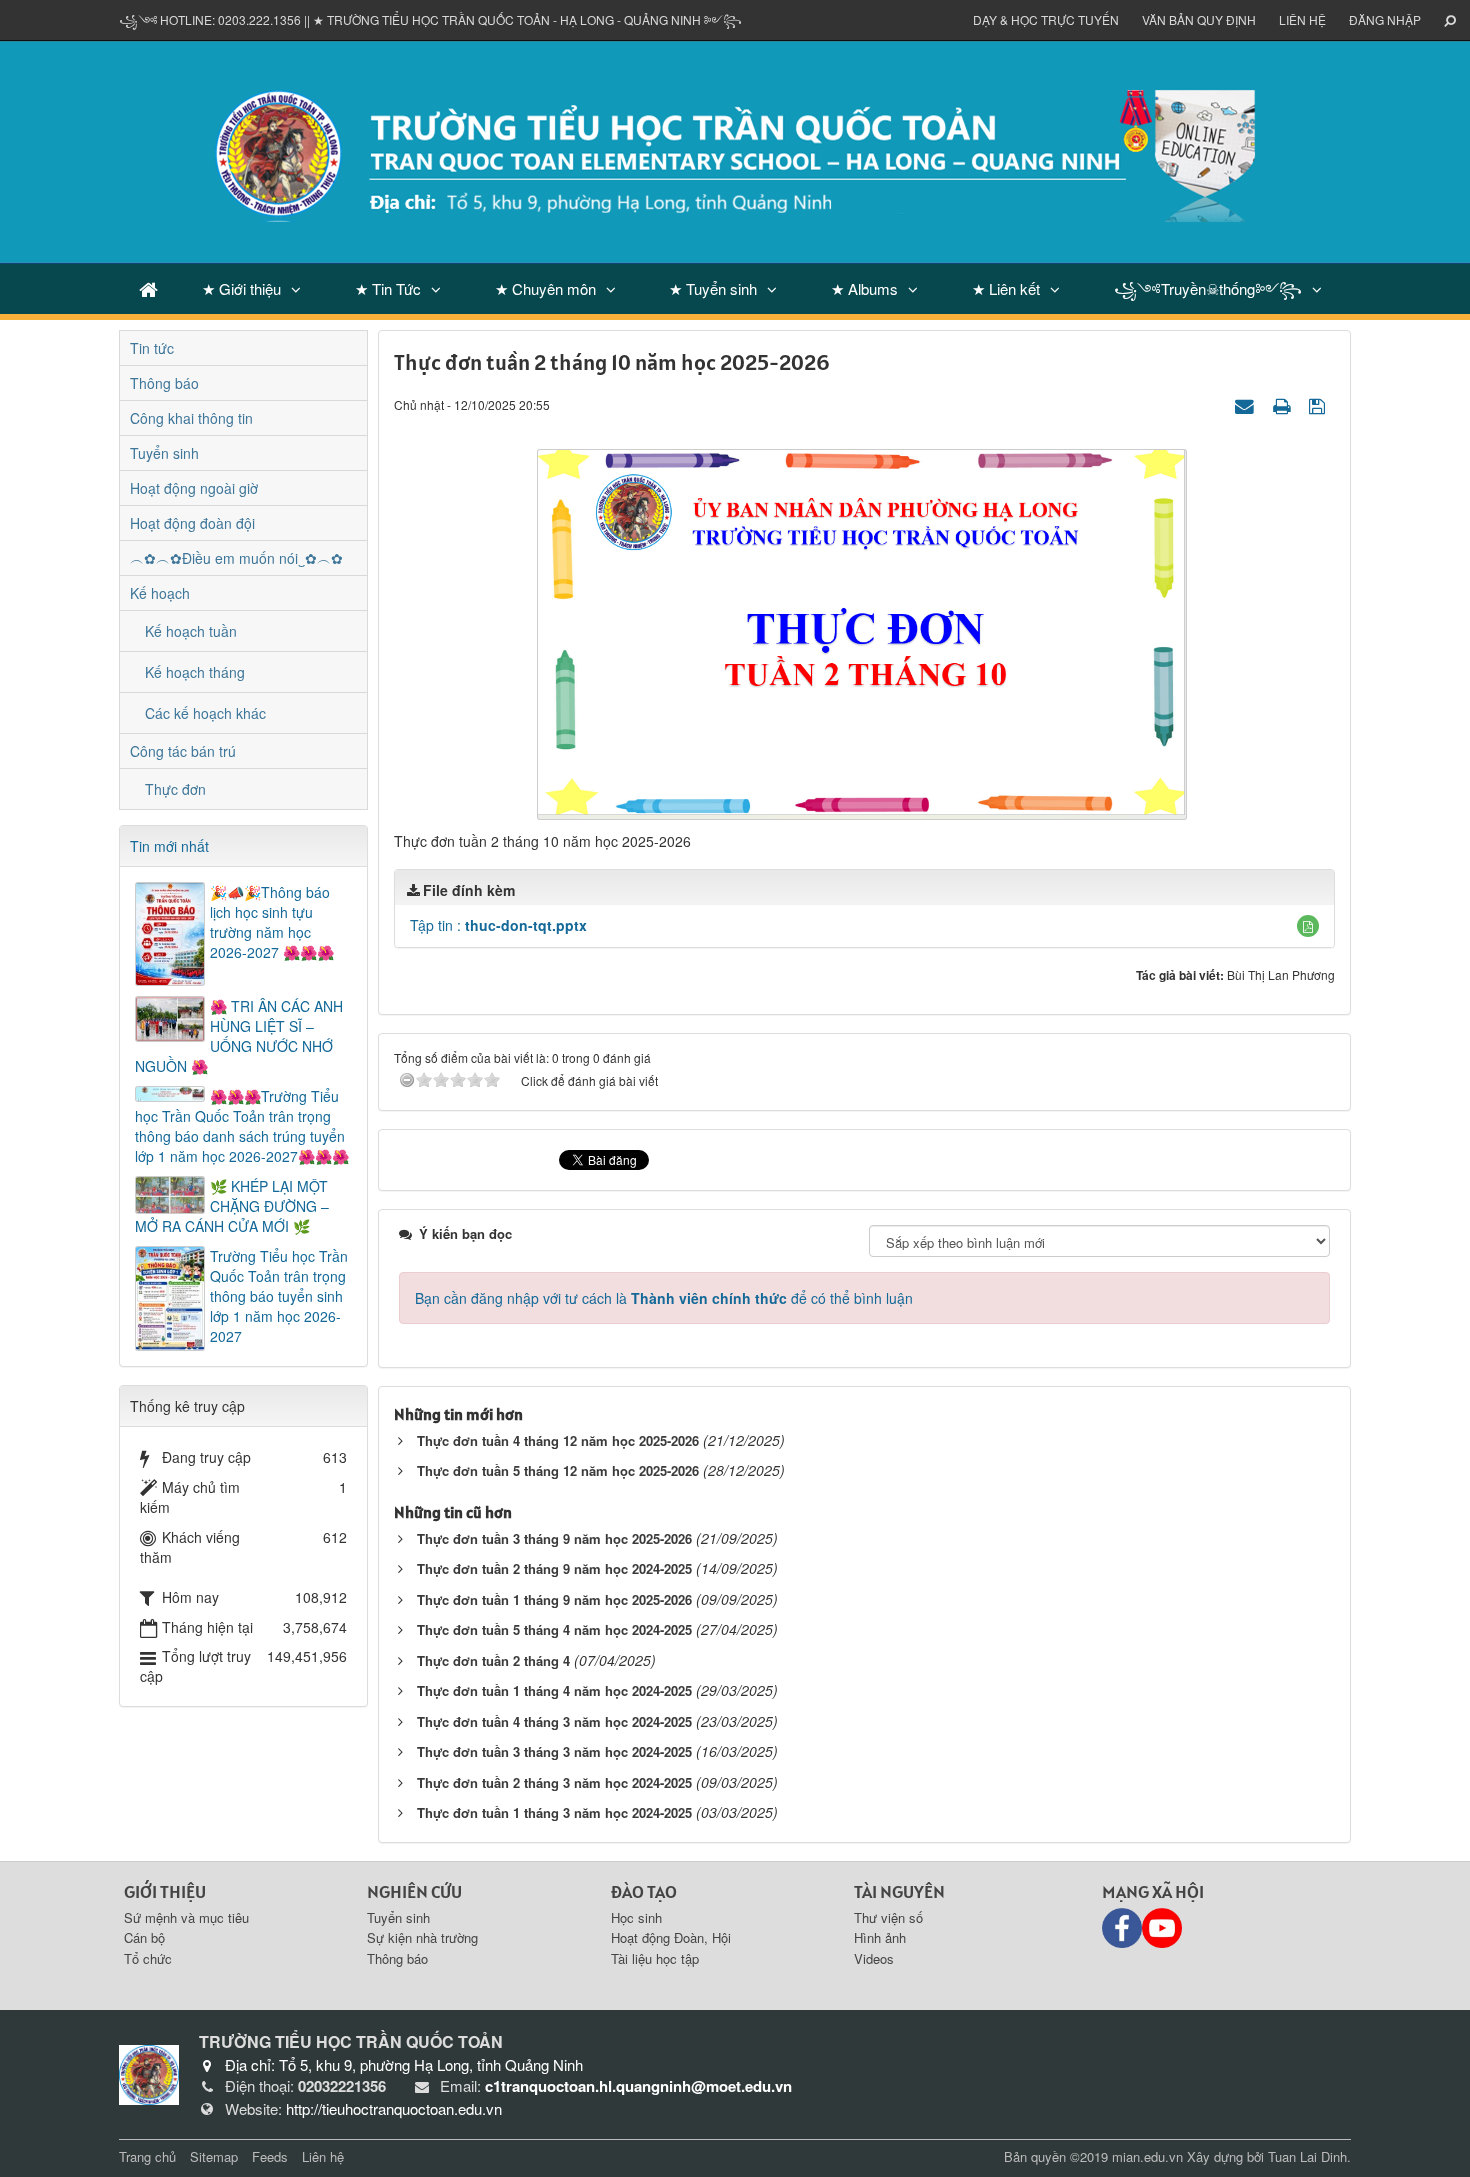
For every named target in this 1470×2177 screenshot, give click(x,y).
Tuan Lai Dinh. (1309, 2156)
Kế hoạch (160, 593)
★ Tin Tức (388, 288)
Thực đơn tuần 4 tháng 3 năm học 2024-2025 (554, 1721)
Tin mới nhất (169, 846)
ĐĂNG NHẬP (1385, 19)
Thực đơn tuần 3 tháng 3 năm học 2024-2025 (554, 1751)
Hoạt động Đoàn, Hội (671, 1937)
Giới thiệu (165, 1891)
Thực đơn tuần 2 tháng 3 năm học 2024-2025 (554, 1782)
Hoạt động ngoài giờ (194, 488)
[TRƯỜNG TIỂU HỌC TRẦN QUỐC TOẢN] (735, 150)
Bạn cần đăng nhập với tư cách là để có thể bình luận (664, 1298)
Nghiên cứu (414, 1891)
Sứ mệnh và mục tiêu (186, 1917)
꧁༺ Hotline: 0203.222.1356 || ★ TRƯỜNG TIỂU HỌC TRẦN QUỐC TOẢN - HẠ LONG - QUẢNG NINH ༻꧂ (430, 19)
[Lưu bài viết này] (1319, 404)
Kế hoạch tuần (191, 631)
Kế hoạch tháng (195, 672)
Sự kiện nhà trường (422, 1937)
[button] (1308, 926)
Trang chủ (147, 2156)
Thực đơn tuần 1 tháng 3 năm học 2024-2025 (554, 1812)
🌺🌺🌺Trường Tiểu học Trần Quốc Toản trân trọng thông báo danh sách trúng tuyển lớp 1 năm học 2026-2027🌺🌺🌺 (242, 1126)
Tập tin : (498, 925)
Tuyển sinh (164, 453)
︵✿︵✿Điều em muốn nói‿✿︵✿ (236, 558)
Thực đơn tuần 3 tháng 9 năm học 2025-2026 (554, 1538)
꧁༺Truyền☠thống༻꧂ (1208, 288)
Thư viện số (888, 1917)
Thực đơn (175, 789)
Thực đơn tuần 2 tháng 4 (493, 1660)
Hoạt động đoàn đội (192, 523)
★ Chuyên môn (545, 288)
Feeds (270, 2156)
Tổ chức (148, 1958)
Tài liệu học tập (655, 1958)
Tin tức (152, 348)
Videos (874, 1958)
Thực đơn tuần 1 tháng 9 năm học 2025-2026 (554, 1599)
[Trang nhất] (148, 288)
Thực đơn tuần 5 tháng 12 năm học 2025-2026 (558, 1470)
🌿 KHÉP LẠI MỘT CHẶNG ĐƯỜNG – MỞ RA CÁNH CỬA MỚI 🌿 (232, 1206)
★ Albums (864, 288)
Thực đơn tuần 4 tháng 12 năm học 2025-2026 (558, 1440)
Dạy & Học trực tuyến (1046, 19)
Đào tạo (644, 1891)
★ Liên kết (1006, 288)
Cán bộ (144, 1937)
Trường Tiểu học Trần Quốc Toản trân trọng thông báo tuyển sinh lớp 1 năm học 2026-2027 (279, 1296)
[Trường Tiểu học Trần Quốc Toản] (149, 2072)
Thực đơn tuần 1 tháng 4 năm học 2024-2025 (554, 1690)
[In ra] (1284, 404)
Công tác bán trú (183, 751)
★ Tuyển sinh (713, 288)
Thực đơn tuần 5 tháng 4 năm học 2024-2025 (554, 1629)
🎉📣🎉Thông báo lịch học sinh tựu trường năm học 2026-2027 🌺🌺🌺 (272, 922)
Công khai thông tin (191, 418)
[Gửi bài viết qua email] (1247, 404)
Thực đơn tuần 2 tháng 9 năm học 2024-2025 (554, 1568)
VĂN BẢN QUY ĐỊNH (1199, 19)
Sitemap (214, 2156)
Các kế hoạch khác (205, 713)
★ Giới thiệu (241, 288)
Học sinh (636, 1917)
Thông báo (164, 383)
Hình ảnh (880, 1937)
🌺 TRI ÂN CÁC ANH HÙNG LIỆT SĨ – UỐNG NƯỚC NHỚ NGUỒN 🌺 (239, 1036)
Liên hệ (1302, 19)
